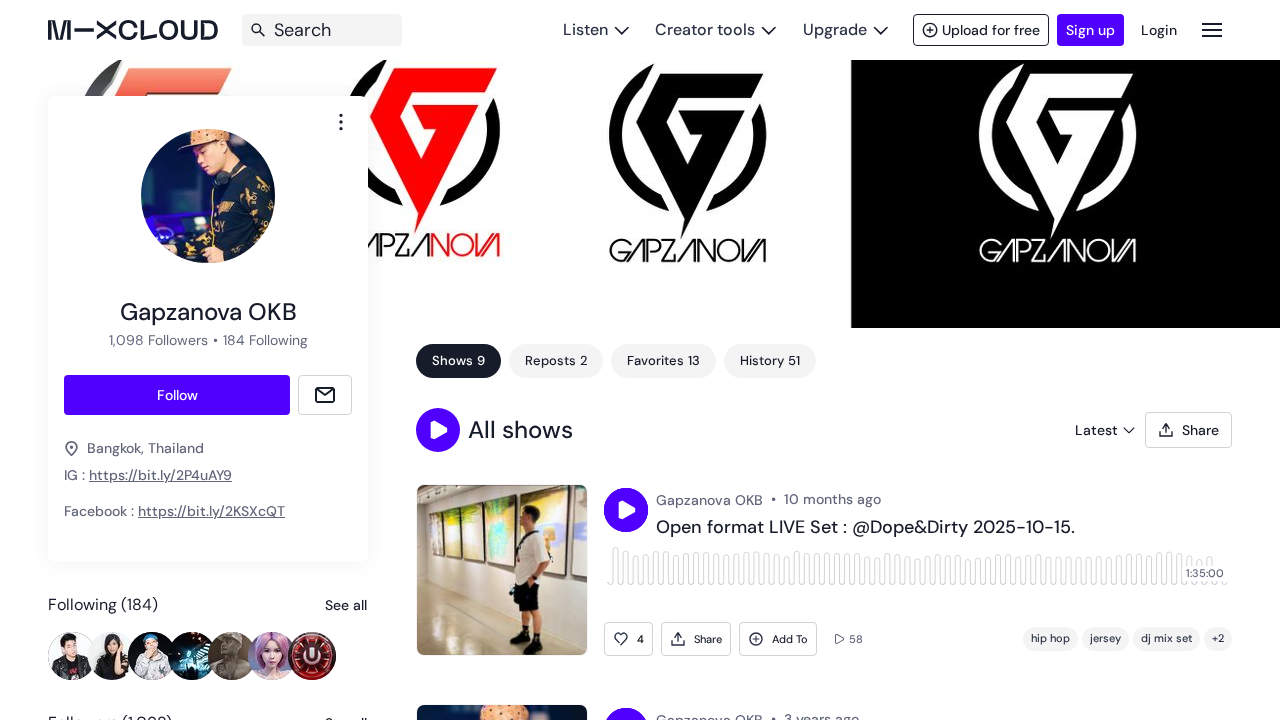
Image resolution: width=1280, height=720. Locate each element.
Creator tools (705, 29)
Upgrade (835, 29)
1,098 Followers (158, 340)
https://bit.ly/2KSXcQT (211, 511)
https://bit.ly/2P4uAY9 (160, 475)
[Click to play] (626, 510)
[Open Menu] (1212, 29)
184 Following (265, 340)
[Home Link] (133, 30)
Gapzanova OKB (709, 500)
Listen (585, 29)
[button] (438, 430)
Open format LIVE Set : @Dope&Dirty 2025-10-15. (865, 528)
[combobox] (341, 122)
